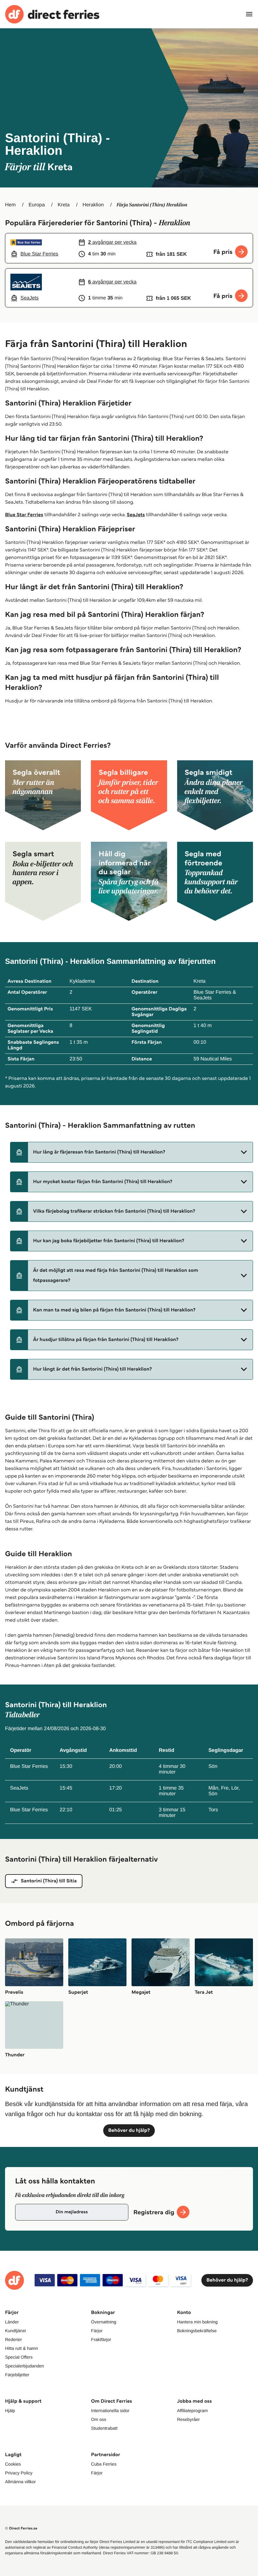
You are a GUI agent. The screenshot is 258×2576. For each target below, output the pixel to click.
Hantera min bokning (197, 2322)
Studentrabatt (104, 2428)
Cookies (13, 2464)
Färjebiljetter (17, 2375)
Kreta (64, 205)
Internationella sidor (110, 2411)
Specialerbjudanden (25, 2366)
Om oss (98, 2419)
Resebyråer (188, 2419)
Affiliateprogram (193, 2411)
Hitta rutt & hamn (22, 2348)
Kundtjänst (15, 2331)
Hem (10, 205)
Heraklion (93, 205)
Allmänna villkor (20, 2482)
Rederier (14, 2339)
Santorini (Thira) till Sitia (49, 1881)
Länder (12, 2322)
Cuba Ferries (104, 2464)
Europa (37, 205)
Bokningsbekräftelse (197, 2331)
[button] (132, 1152)
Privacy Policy (19, 2473)
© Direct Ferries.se (21, 2528)
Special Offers (19, 2357)
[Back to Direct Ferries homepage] (52, 14)
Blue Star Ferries (24, 515)
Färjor (97, 2331)
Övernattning (104, 2322)
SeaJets (136, 515)
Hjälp (10, 2411)
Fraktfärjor (101, 2339)
